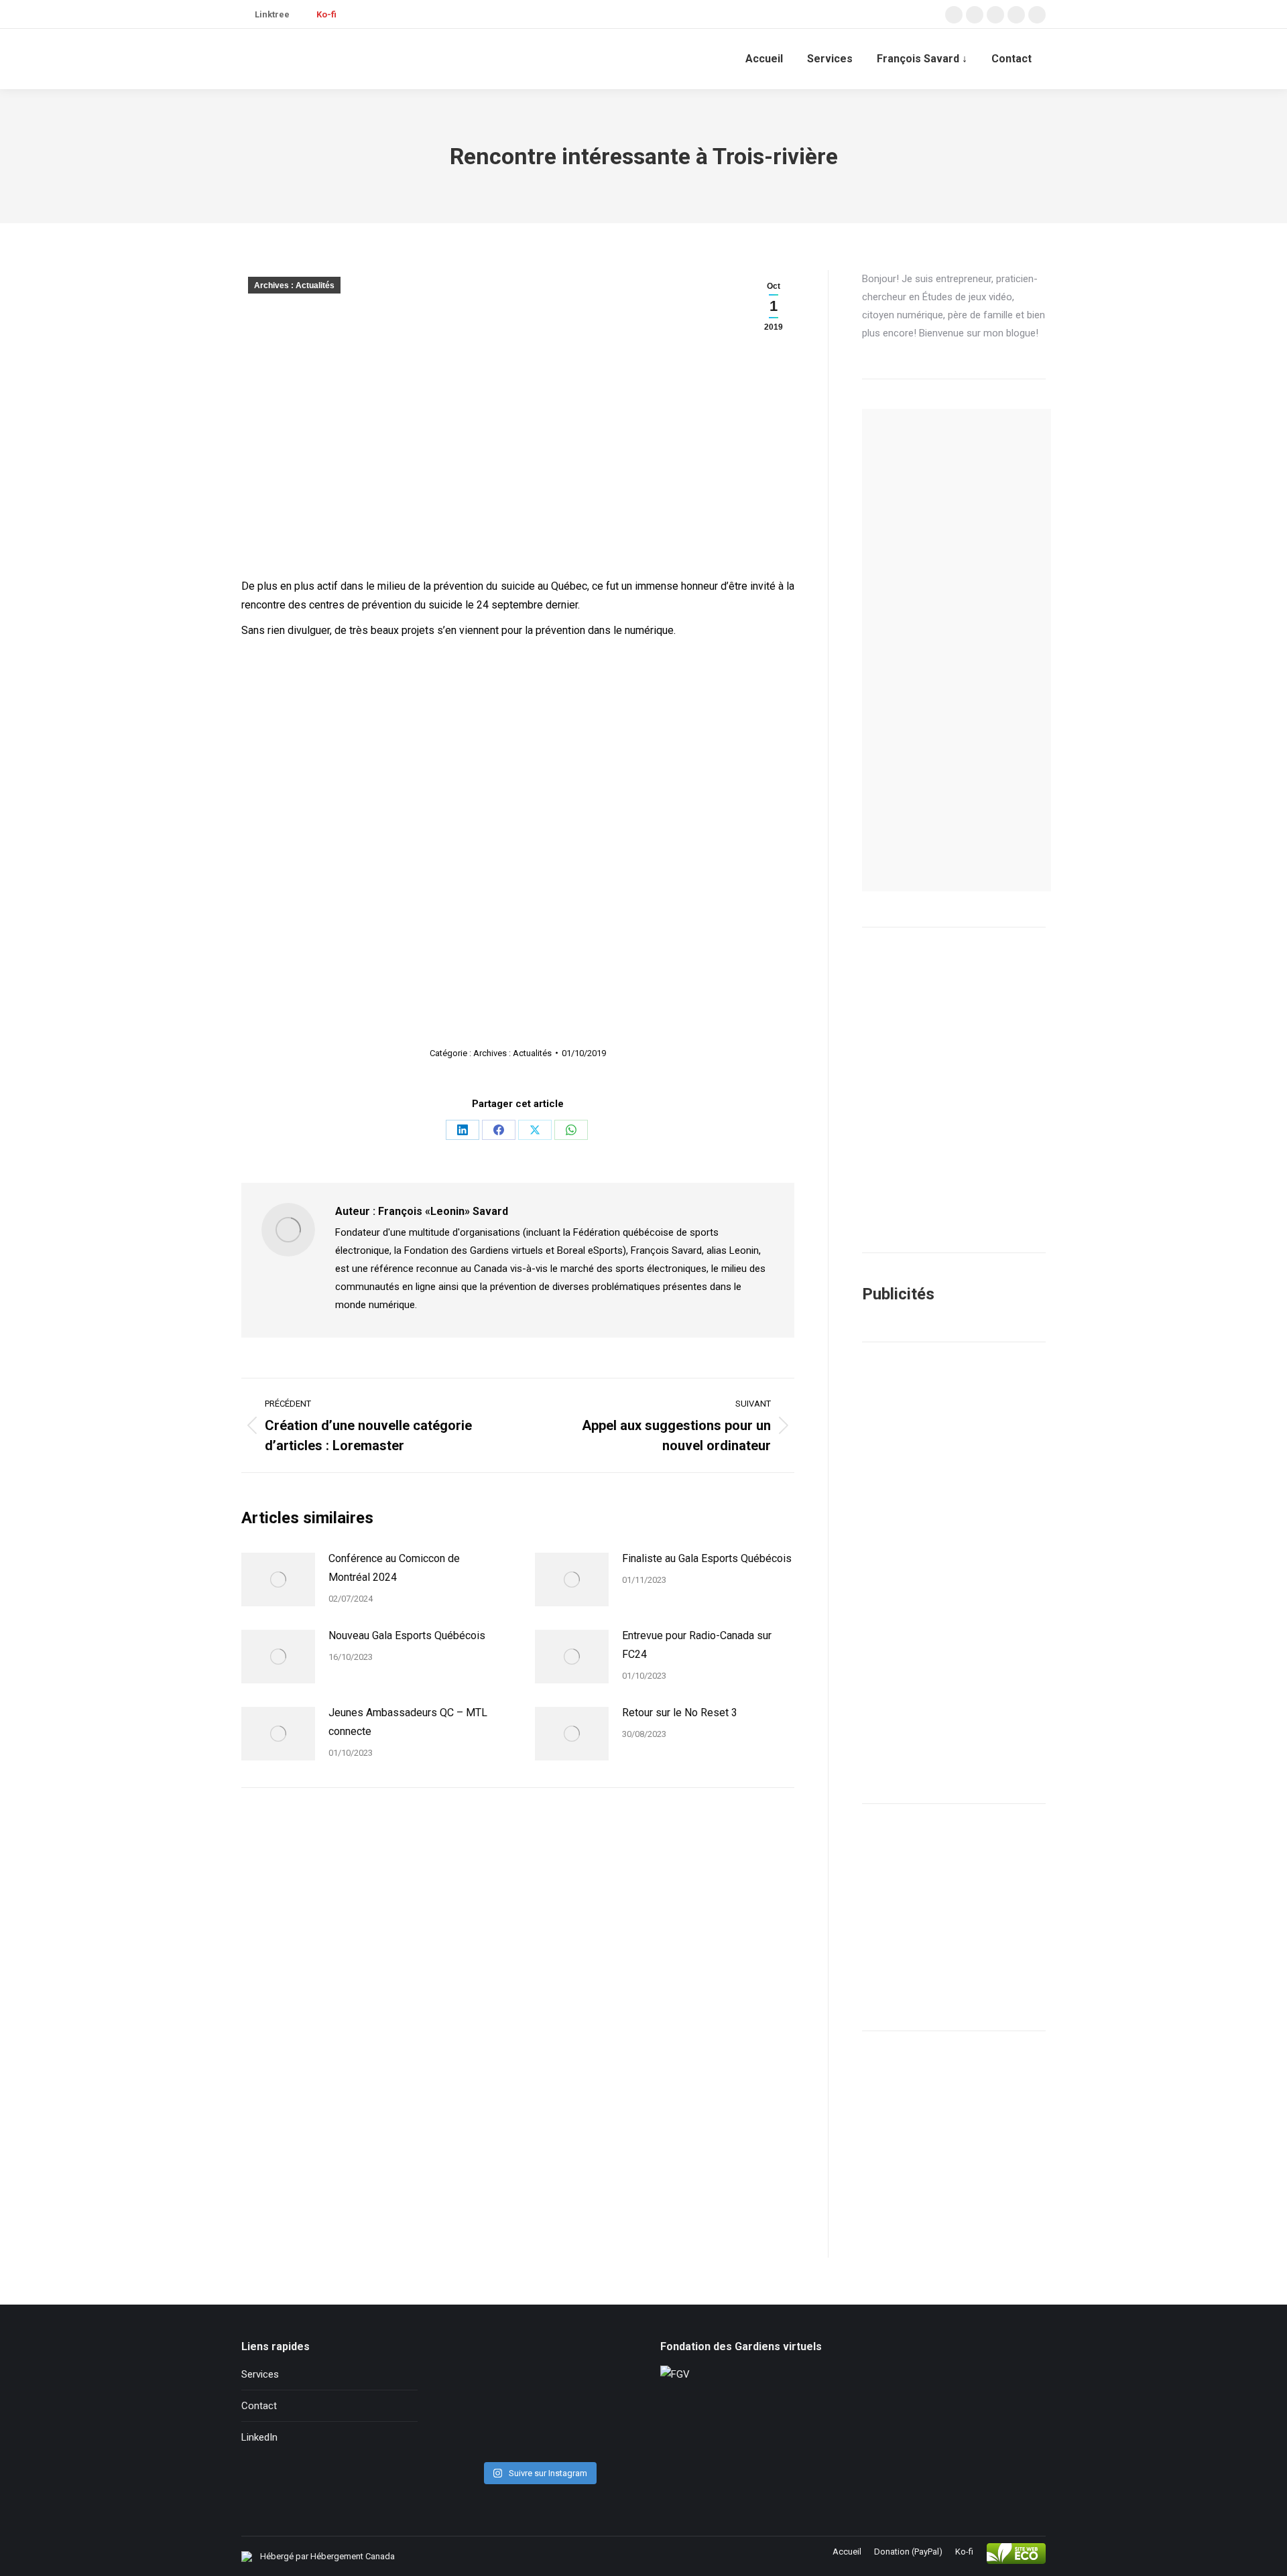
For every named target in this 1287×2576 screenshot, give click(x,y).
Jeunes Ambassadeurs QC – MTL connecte (408, 1722)
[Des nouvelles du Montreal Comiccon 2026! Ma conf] (478, 2436)
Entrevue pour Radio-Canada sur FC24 (697, 1645)
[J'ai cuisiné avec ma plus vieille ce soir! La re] (478, 2361)
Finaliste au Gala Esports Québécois (707, 1558)
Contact (259, 2406)
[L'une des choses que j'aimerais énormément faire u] (539, 2436)
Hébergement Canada (353, 2556)
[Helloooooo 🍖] (600, 2398)
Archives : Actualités (294, 285)
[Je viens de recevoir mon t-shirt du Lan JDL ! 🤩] (600, 2436)
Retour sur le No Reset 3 (680, 1713)
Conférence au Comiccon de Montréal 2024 (394, 1568)
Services (260, 2374)
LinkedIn (259, 2437)
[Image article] (278, 1580)
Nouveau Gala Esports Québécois (407, 1635)
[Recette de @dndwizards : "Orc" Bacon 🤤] (539, 2361)
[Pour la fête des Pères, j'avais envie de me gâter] (600, 2361)
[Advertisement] (954, 1573)
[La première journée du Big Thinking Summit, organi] (539, 2398)
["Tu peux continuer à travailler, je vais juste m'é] (478, 2398)
